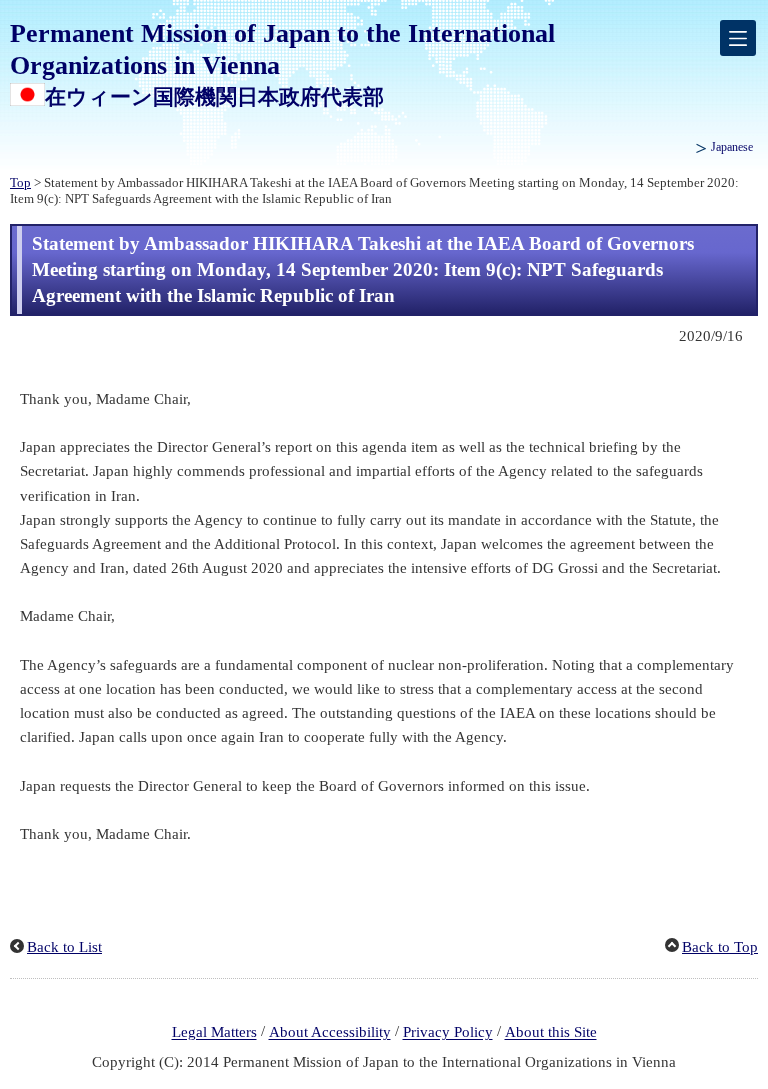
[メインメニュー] (738, 38)
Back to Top (720, 947)
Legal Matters (214, 1033)
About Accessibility (330, 1033)
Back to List (64, 947)
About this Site (551, 1033)
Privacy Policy (448, 1033)
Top (20, 183)
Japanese (732, 147)
